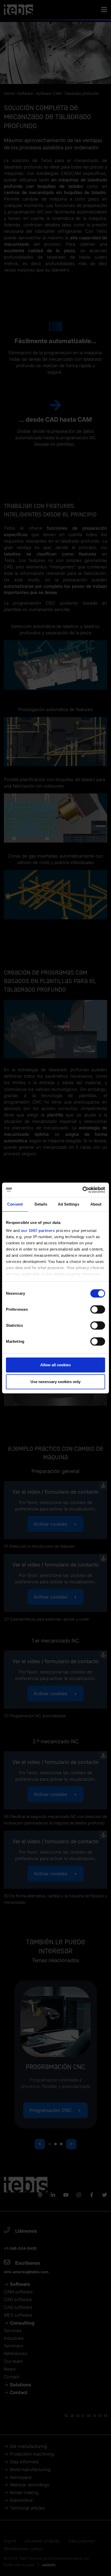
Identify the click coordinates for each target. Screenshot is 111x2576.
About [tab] (96, 1204)
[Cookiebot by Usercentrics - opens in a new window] (82, 1190)
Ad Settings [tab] (69, 1204)
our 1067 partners (38, 1231)
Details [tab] (41, 1204)
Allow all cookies (55, 1365)
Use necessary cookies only (55, 1382)
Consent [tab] (15, 1204)
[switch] (98, 1309)
